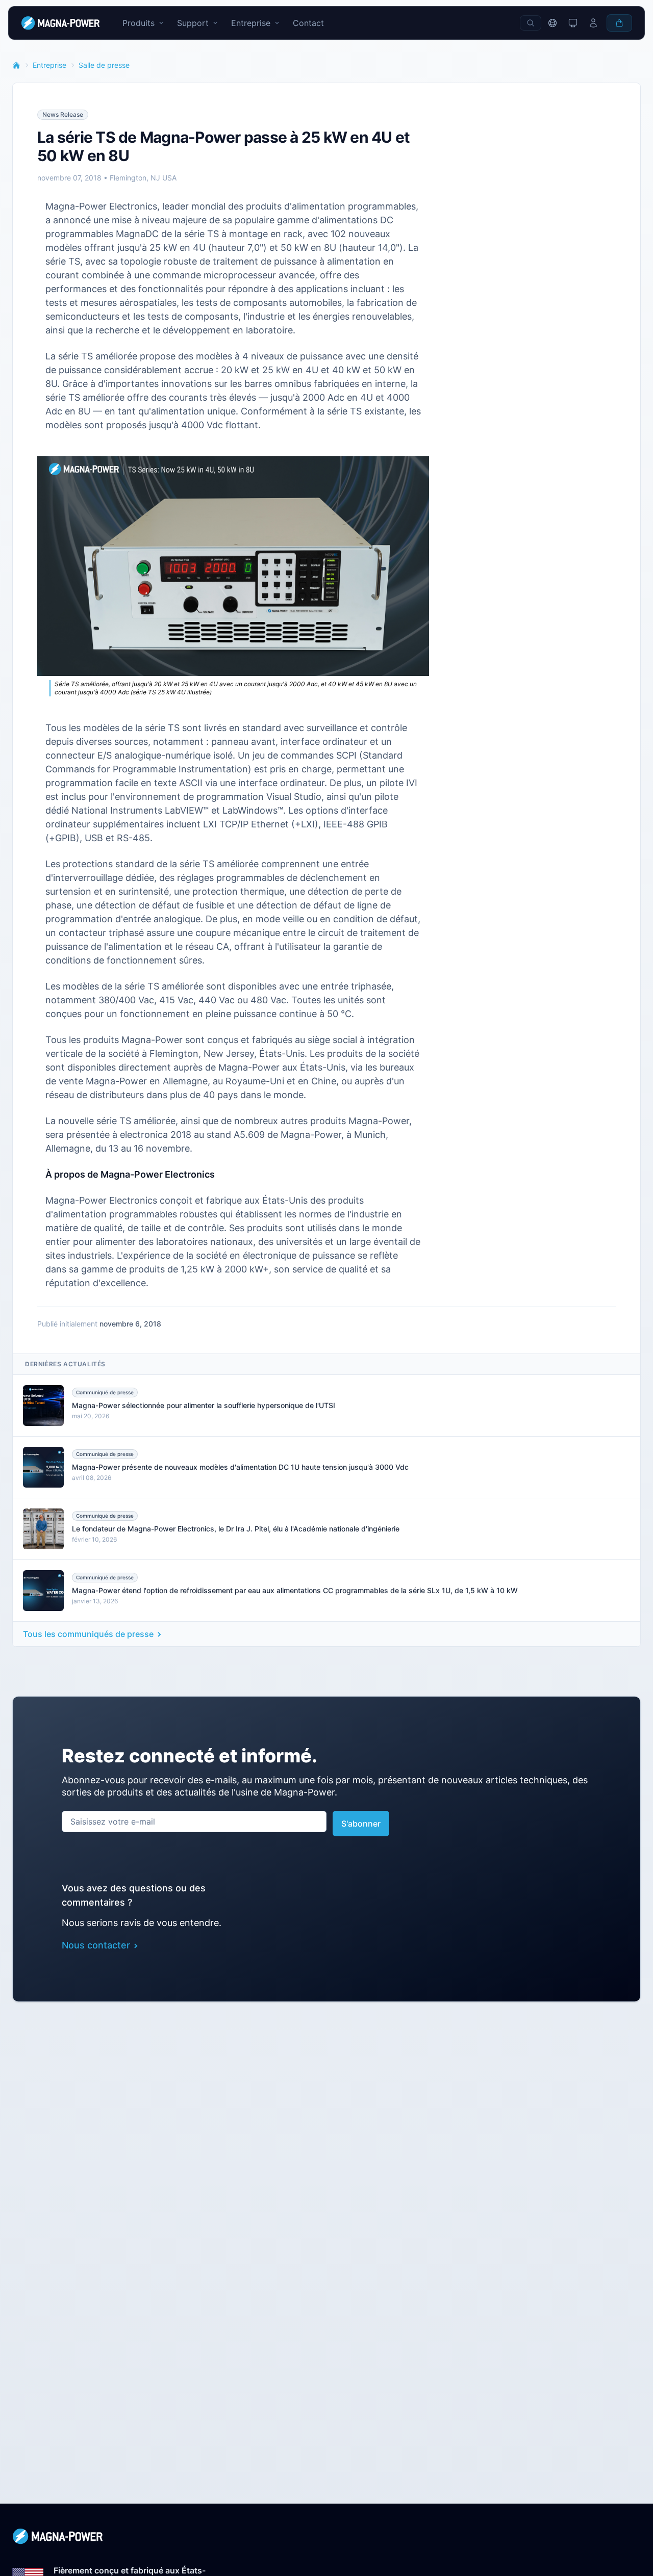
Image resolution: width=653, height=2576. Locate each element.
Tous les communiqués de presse (88, 1634)
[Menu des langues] (552, 23)
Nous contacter (96, 1945)
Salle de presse (104, 65)
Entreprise (49, 65)
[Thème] (573, 23)
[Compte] (593, 23)
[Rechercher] (531, 23)
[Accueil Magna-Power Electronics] (326, 2536)
